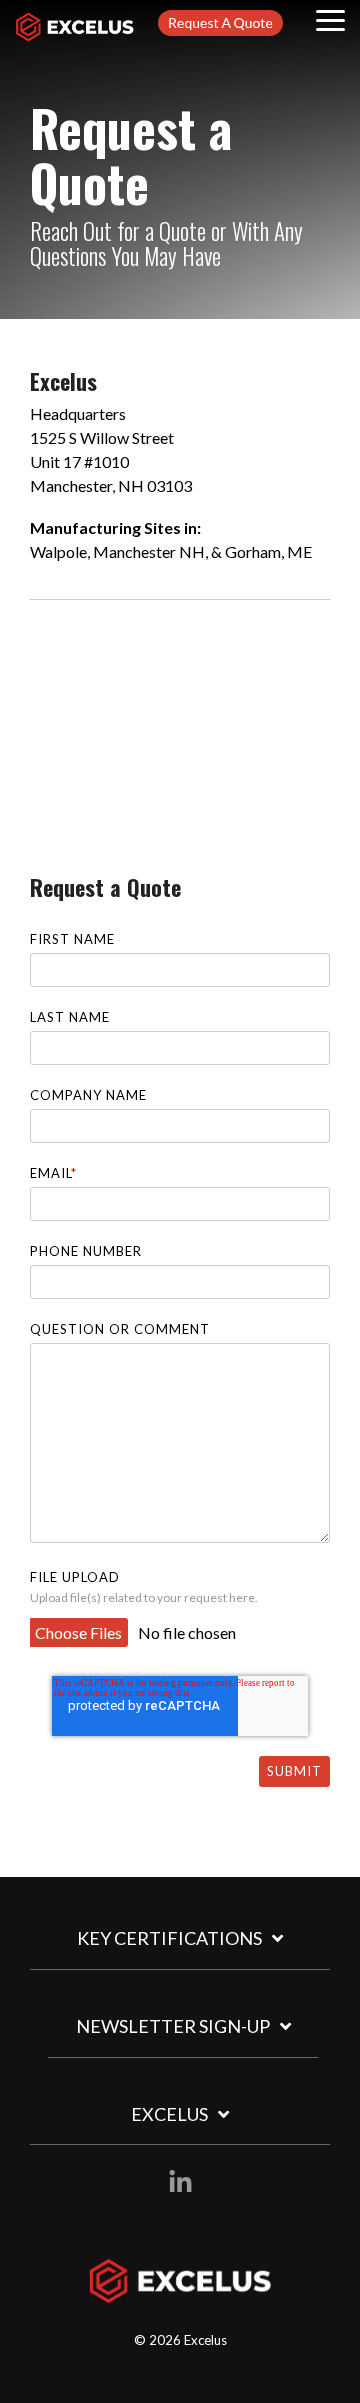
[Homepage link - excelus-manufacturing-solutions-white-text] (180, 2293)
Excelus (169, 2114)
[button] (330, 19)
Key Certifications (169, 1938)
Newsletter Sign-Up (173, 2026)
